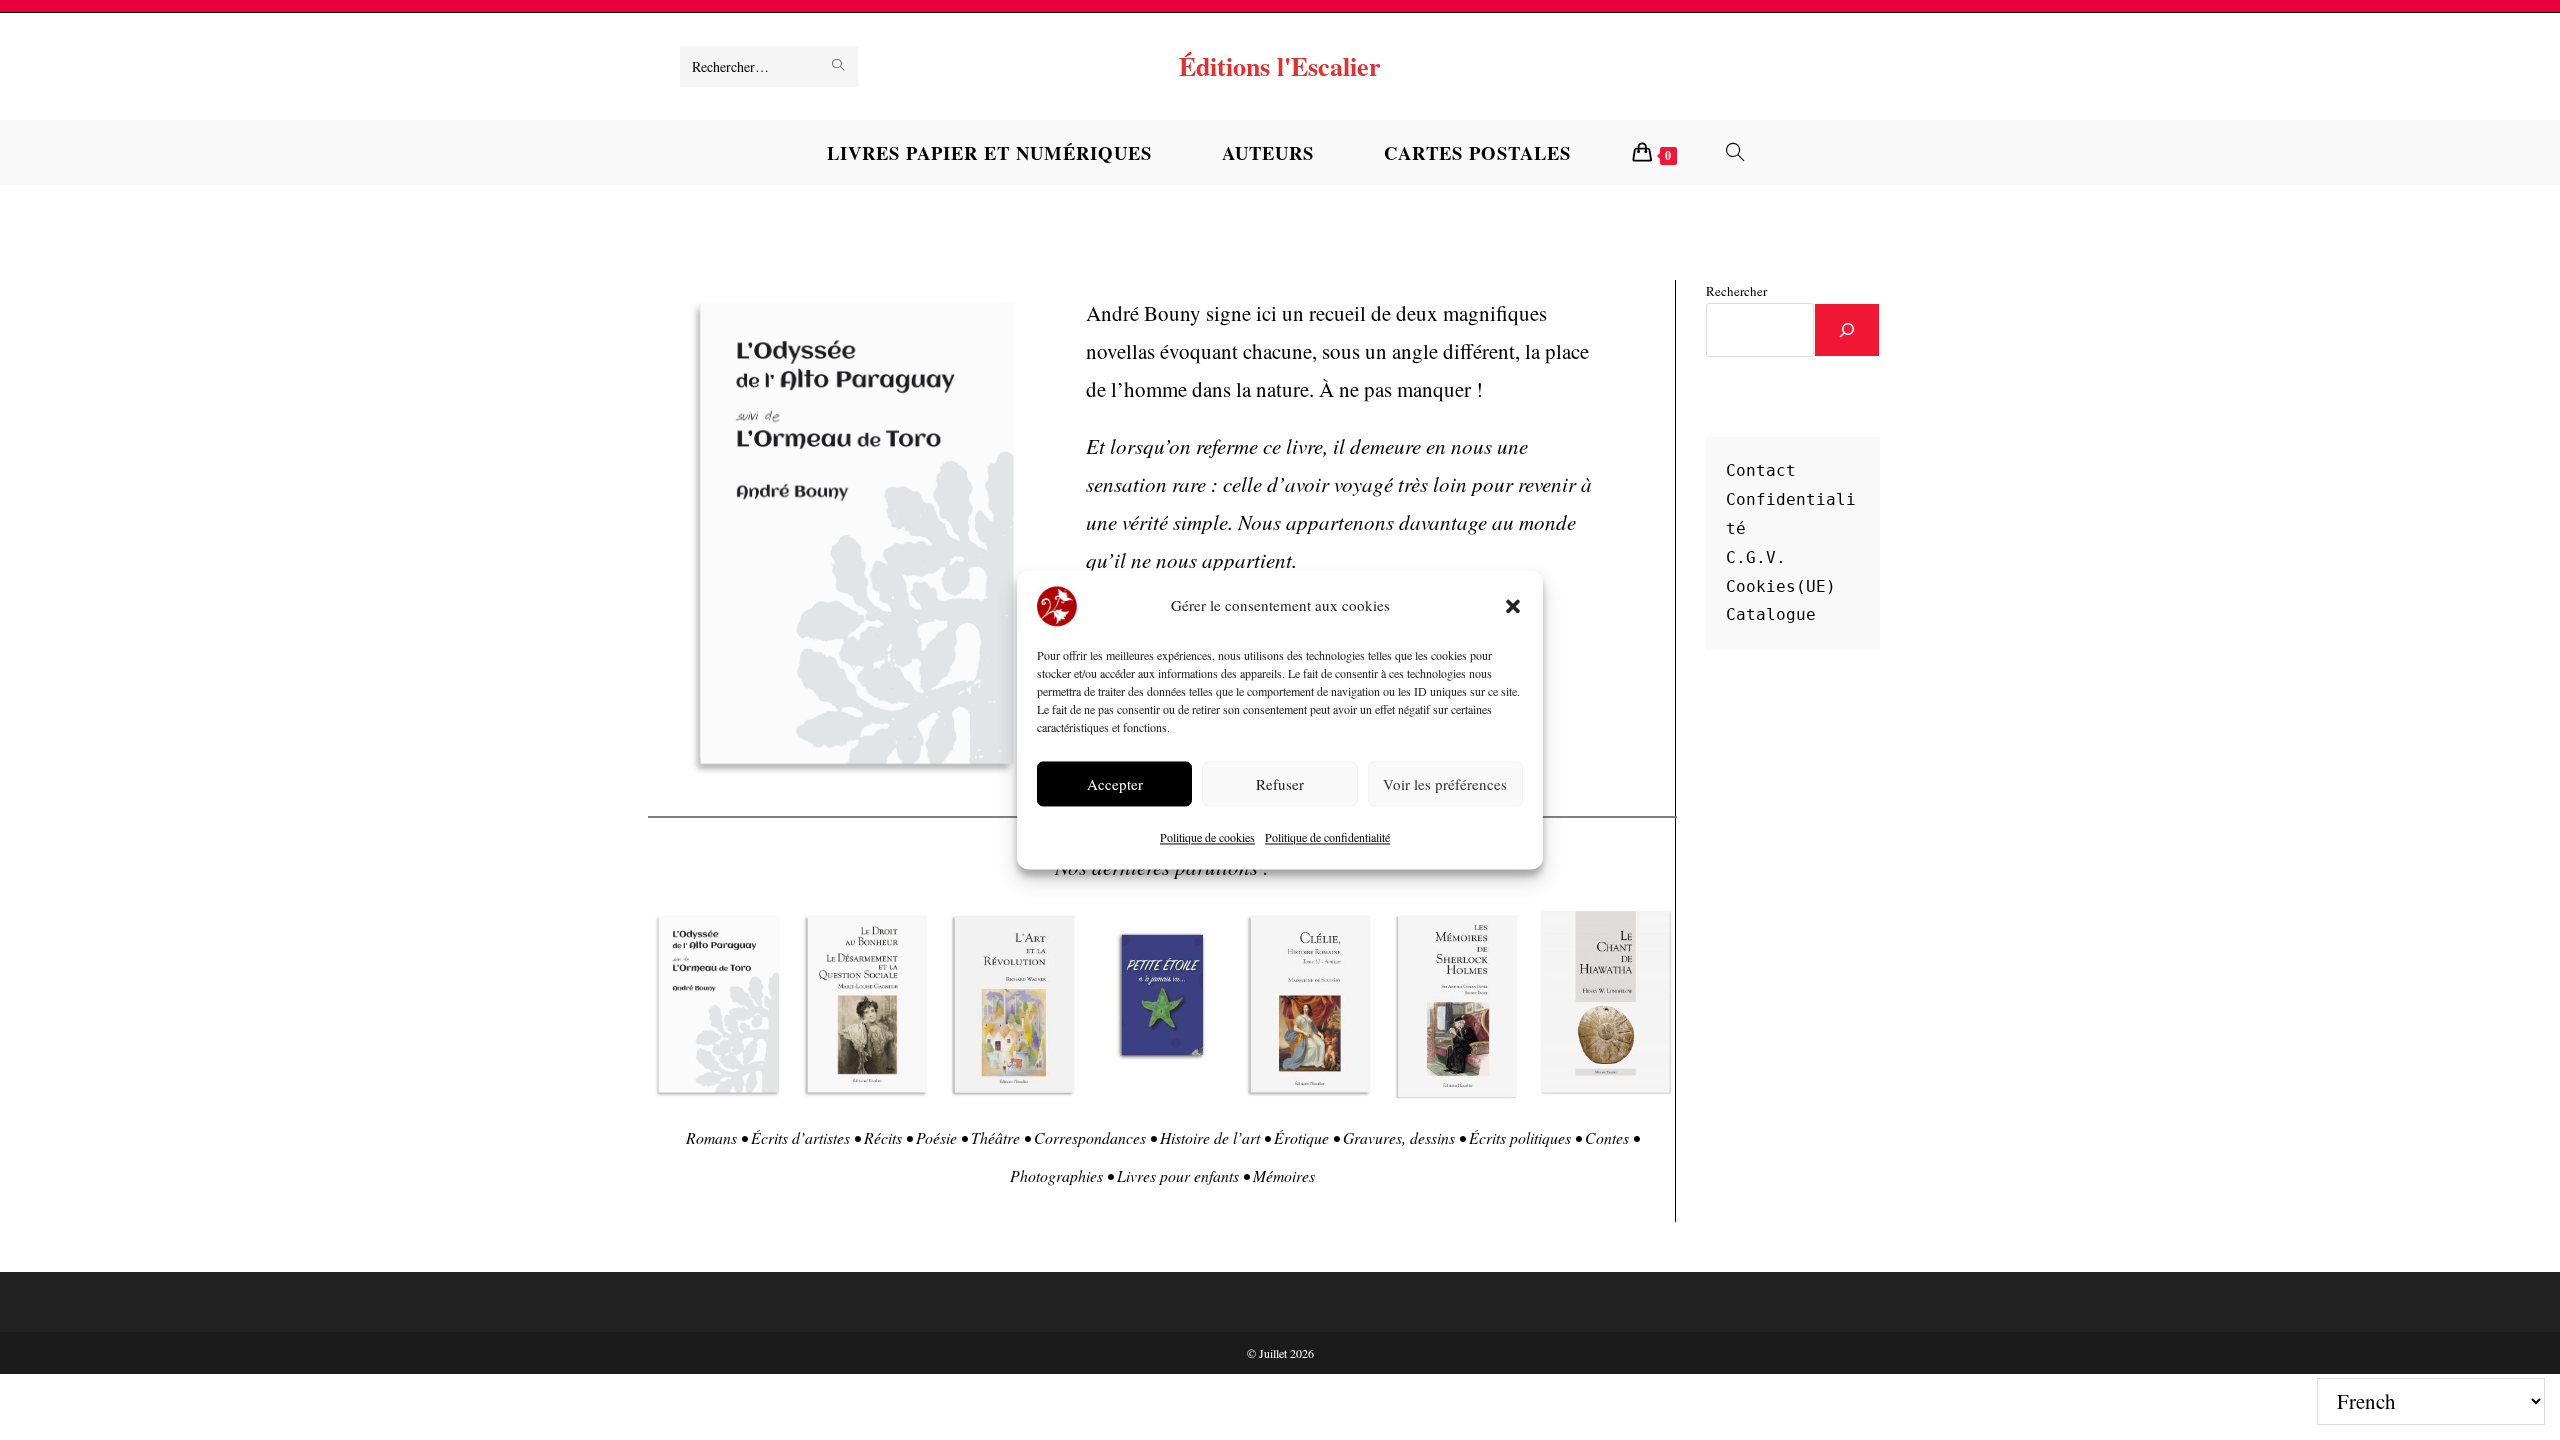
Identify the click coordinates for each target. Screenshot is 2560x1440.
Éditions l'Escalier (1280, 66)
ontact (1766, 470)
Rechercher (1736, 291)
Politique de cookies (1207, 838)
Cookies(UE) (1781, 586)
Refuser (1280, 784)
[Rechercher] (1847, 330)
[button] (1513, 606)
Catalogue (1771, 614)
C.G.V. (1756, 557)
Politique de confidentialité (1327, 838)
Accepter (1115, 784)
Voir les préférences (1445, 784)
